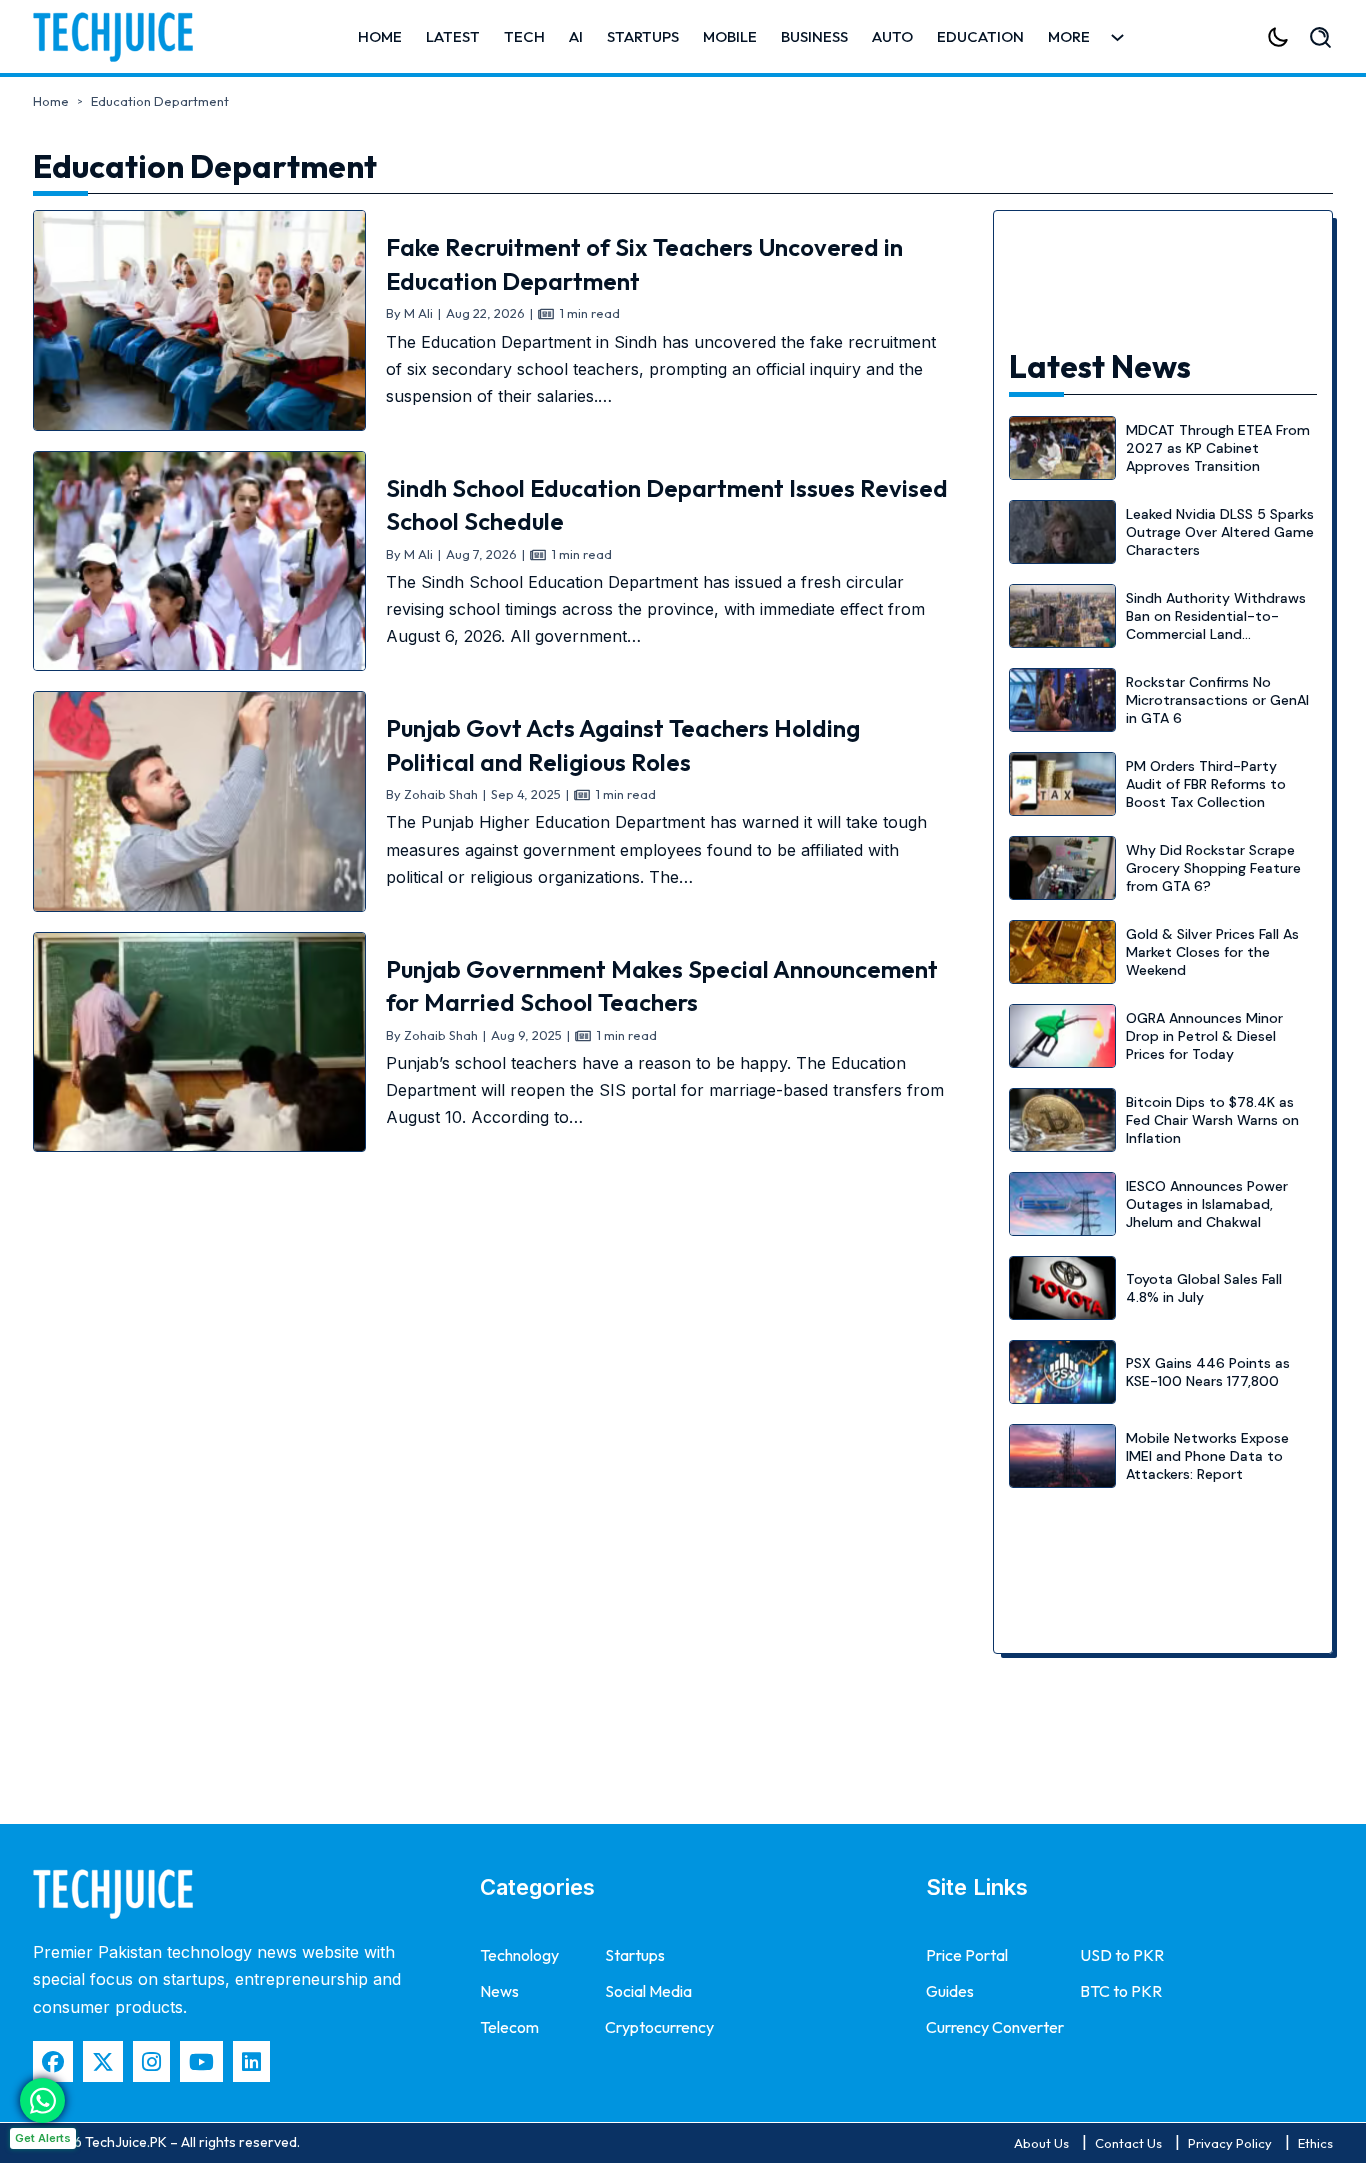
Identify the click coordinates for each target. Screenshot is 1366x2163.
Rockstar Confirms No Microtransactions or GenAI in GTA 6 (1217, 700)
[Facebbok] (53, 2061)
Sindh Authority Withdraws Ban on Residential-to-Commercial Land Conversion (1216, 625)
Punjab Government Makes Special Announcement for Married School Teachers (662, 986)
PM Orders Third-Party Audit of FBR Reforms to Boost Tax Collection (1206, 784)
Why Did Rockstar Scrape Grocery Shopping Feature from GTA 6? (1213, 868)
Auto (892, 36)
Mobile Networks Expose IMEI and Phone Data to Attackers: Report (1207, 1456)
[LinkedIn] (251, 2061)
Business (814, 36)
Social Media (648, 1991)
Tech (524, 36)
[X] (103, 2061)
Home (380, 36)
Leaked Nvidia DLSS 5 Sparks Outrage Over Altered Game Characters (1220, 532)
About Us (1041, 2143)
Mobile (730, 36)
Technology (519, 1955)
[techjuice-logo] (123, 37)
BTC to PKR (1121, 1991)
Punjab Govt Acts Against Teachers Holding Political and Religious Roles (623, 745)
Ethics (1315, 2143)
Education (980, 36)
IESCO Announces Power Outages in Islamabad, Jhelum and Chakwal (1207, 1204)
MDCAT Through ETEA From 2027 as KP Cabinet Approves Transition (1218, 448)
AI (576, 36)
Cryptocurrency (659, 2027)
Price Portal (967, 1955)
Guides (950, 1991)
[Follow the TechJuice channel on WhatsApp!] (42, 2100)
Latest (453, 36)
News (499, 1991)
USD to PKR (1122, 1955)
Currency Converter (995, 2027)
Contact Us (1128, 2143)
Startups (643, 36)
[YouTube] (201, 2061)
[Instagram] (151, 2061)
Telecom (509, 2027)
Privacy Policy (1230, 2143)
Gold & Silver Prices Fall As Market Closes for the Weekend (1212, 952)
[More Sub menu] (1117, 37)
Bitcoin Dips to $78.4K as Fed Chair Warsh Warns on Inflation (1212, 1120)
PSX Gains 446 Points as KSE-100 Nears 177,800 (1208, 1372)
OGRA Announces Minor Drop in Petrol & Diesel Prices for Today (1204, 1036)
